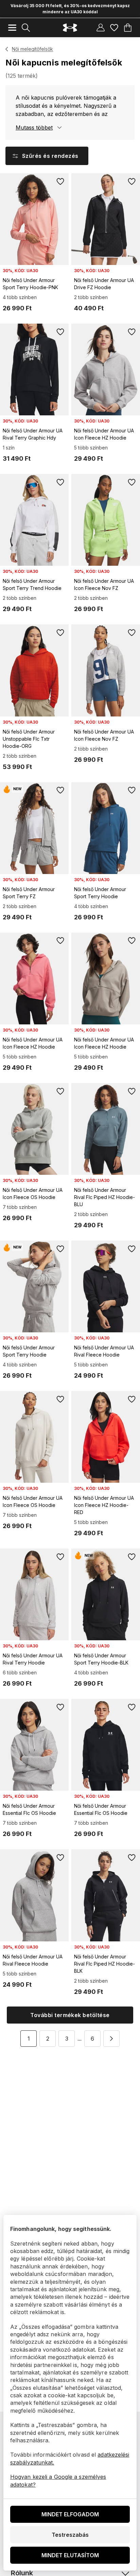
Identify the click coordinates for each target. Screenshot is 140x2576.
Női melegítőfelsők (32, 49)
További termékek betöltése (70, 2015)
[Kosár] (128, 28)
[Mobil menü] (12, 28)
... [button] (80, 2039)
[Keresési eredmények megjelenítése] (26, 28)
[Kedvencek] (114, 28)
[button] (111, 2039)
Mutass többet (34, 128)
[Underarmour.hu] (70, 28)
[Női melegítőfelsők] (7, 49)
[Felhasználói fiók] (101, 28)
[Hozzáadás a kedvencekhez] (60, 181)
